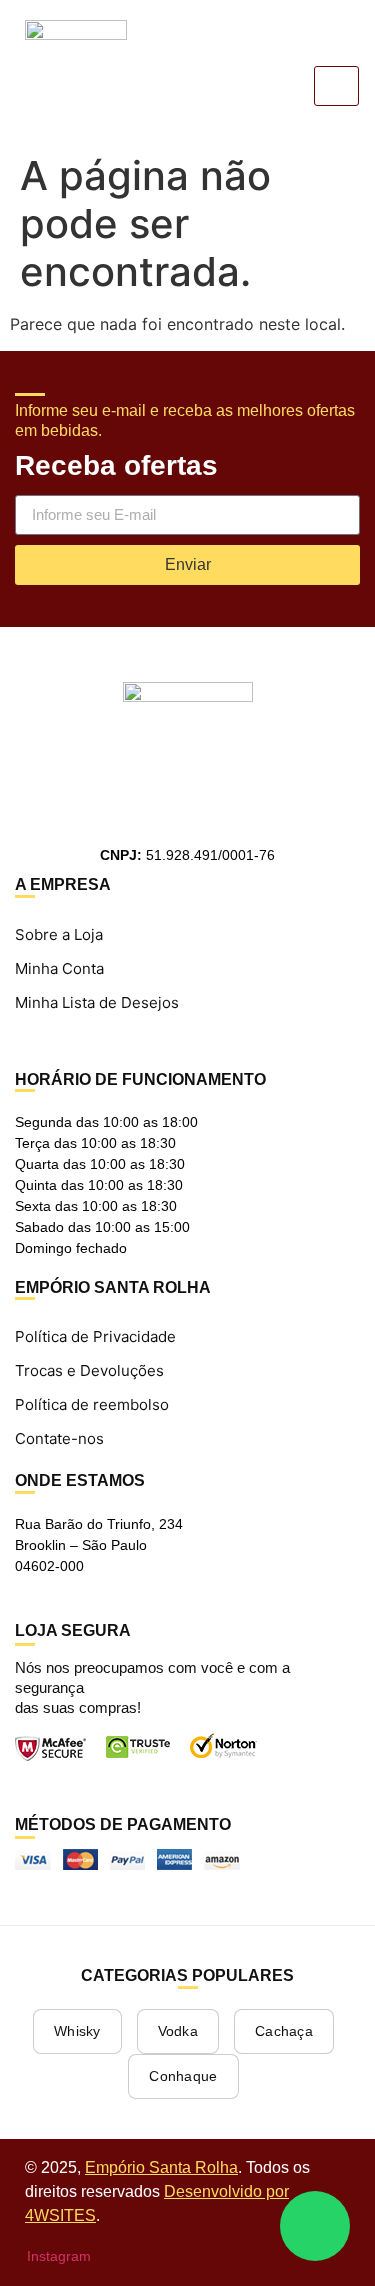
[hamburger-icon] (336, 86)
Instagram (57, 2256)
